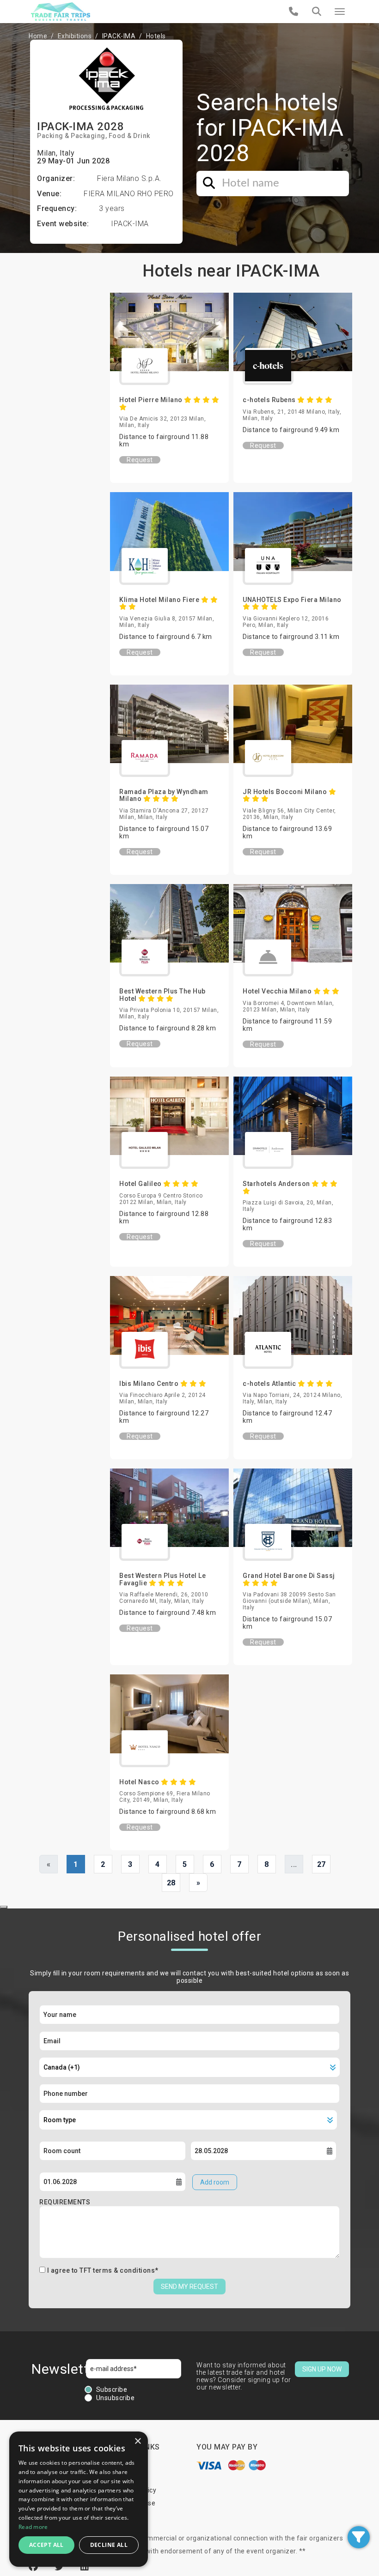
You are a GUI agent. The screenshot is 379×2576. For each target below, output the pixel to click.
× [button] (138, 2441)
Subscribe (112, 2389)
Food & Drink (129, 136)
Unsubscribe (116, 2398)
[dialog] (79, 2499)
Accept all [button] (46, 2545)
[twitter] (61, 2567)
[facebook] (35, 2567)
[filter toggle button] (359, 2537)
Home (38, 36)
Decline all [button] (109, 2545)
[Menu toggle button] (340, 12)
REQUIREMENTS (65, 2202)
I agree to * (103, 2270)
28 (171, 1883)
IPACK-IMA (119, 36)
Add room (215, 2182)
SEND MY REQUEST (189, 2287)
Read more (33, 2527)
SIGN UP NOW (322, 2369)
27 (321, 1864)
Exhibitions (75, 36)
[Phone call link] (294, 12)
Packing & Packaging (71, 136)
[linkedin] (85, 2567)
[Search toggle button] (317, 12)
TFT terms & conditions (117, 2270)
